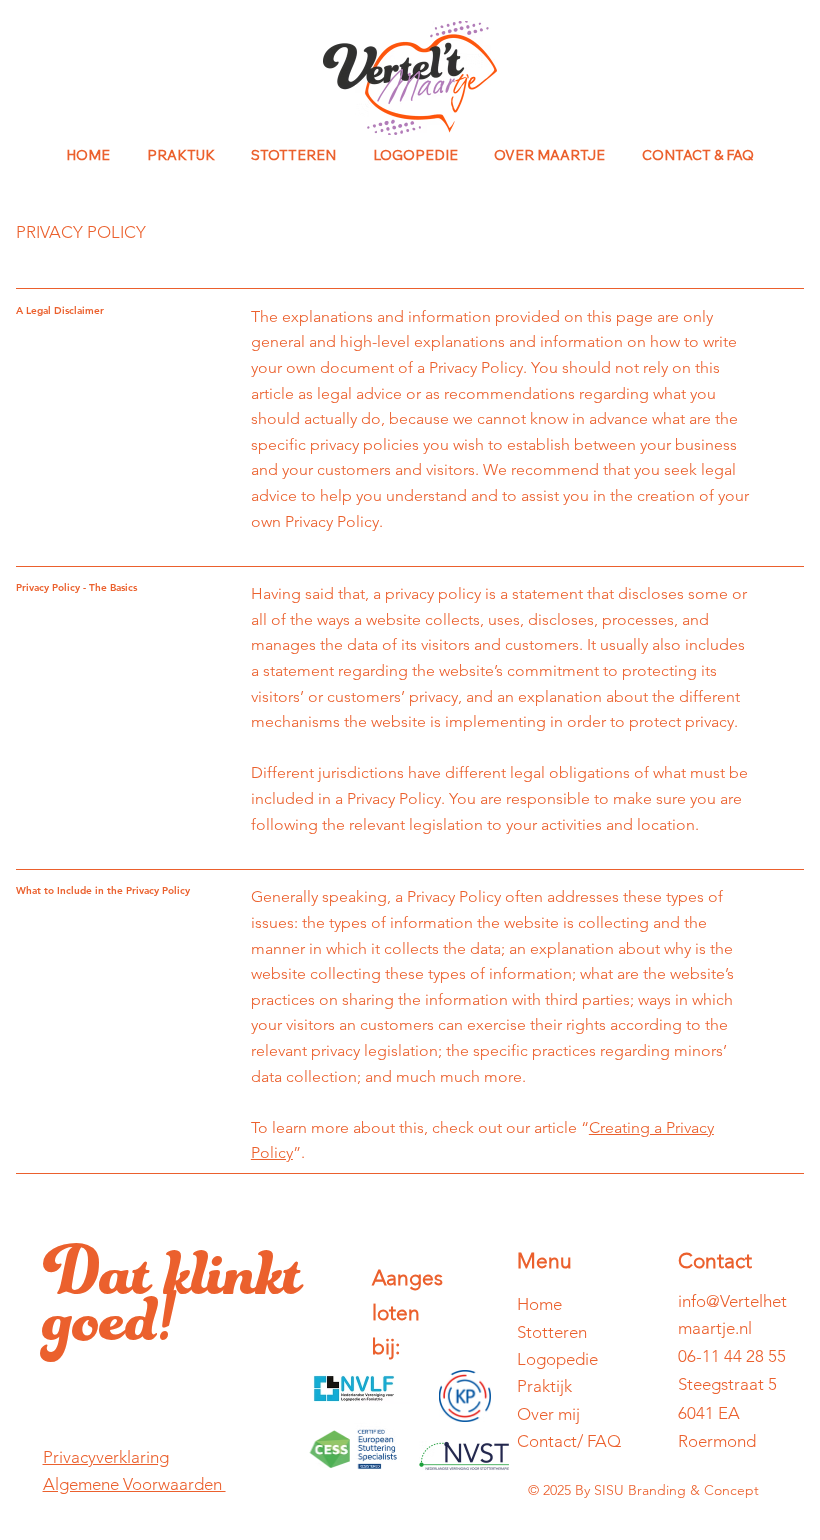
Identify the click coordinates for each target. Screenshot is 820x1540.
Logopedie (557, 1359)
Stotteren (552, 1332)
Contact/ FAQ (569, 1441)
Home (539, 1304)
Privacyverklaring (106, 1457)
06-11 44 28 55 (732, 1356)
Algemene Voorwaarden (134, 1484)
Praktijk (544, 1386)
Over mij (548, 1414)
